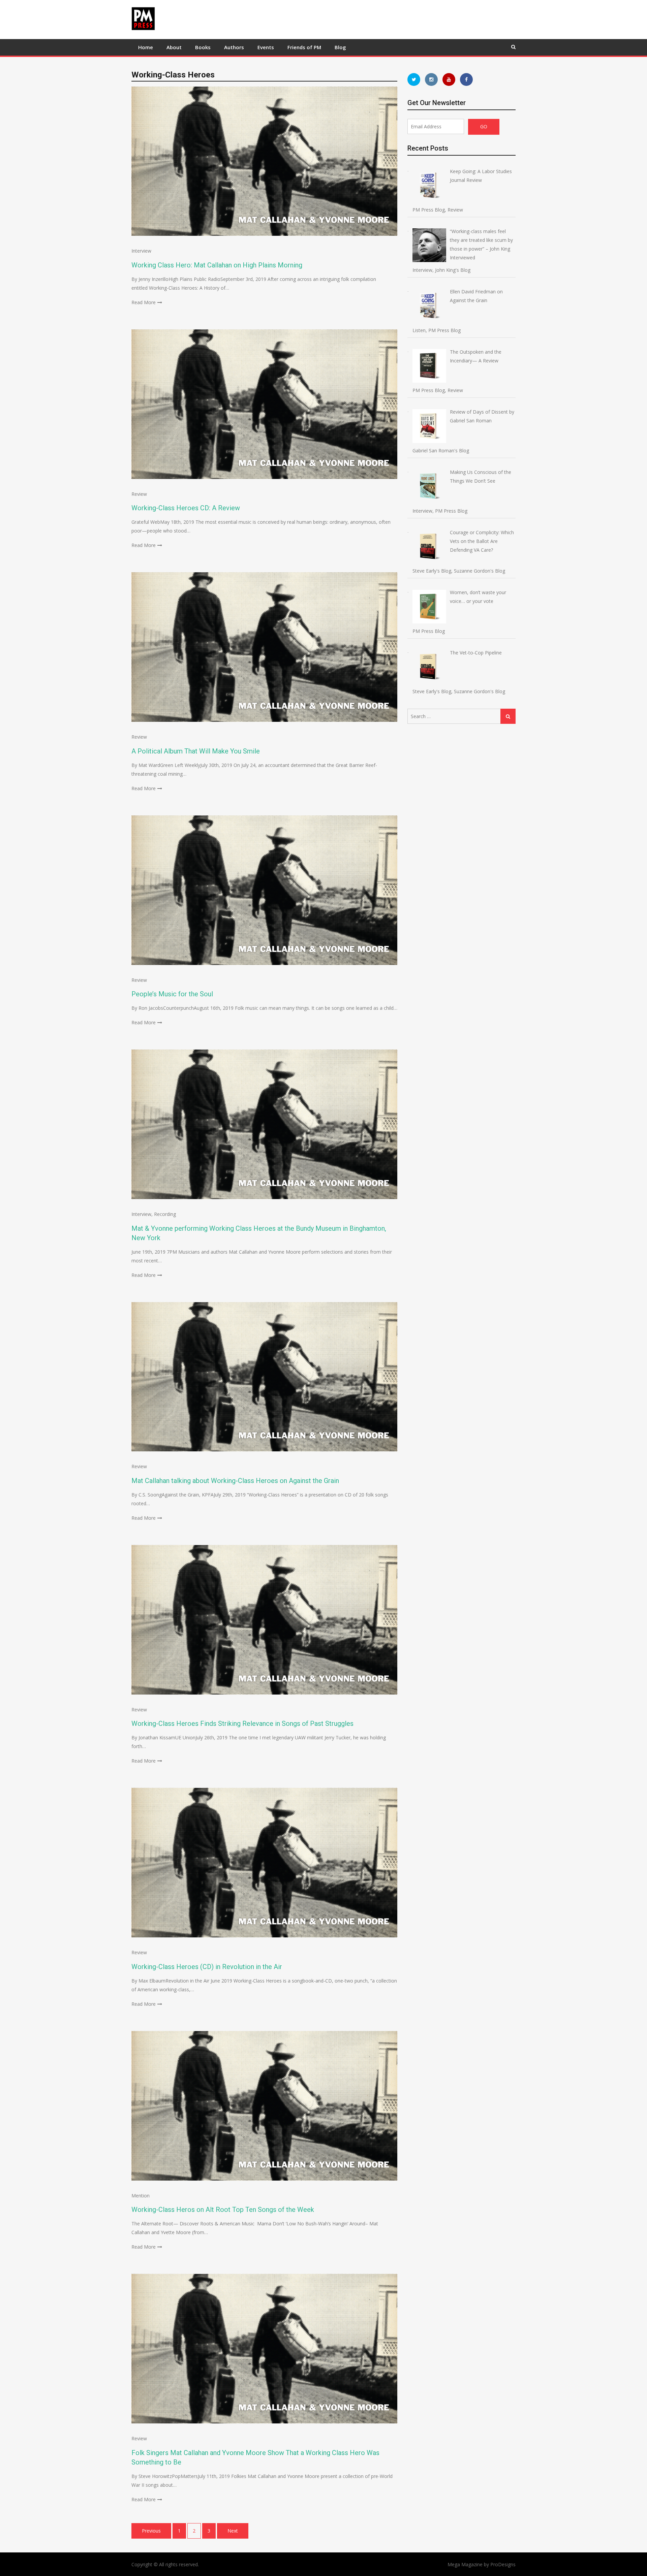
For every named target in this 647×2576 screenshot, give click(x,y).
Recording (165, 1214)
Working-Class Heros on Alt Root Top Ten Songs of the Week (223, 2210)
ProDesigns (503, 2564)
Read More (144, 302)
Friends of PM (304, 47)
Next (233, 2531)
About (174, 47)
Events (266, 47)
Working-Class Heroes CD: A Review (186, 508)
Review (139, 494)
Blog (340, 47)
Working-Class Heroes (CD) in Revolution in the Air (207, 1967)
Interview (141, 251)
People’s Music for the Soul (172, 994)
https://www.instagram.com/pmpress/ (431, 79)
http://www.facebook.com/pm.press (466, 79)
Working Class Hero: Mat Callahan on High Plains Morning (217, 265)
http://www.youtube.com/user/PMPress (449, 79)
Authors (234, 47)
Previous (151, 2531)
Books (203, 47)
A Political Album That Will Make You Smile (196, 751)
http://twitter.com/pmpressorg (414, 79)
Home (146, 47)
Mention (141, 2196)
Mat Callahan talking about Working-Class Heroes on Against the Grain (235, 1481)
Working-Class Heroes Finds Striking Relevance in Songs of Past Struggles (242, 1724)
